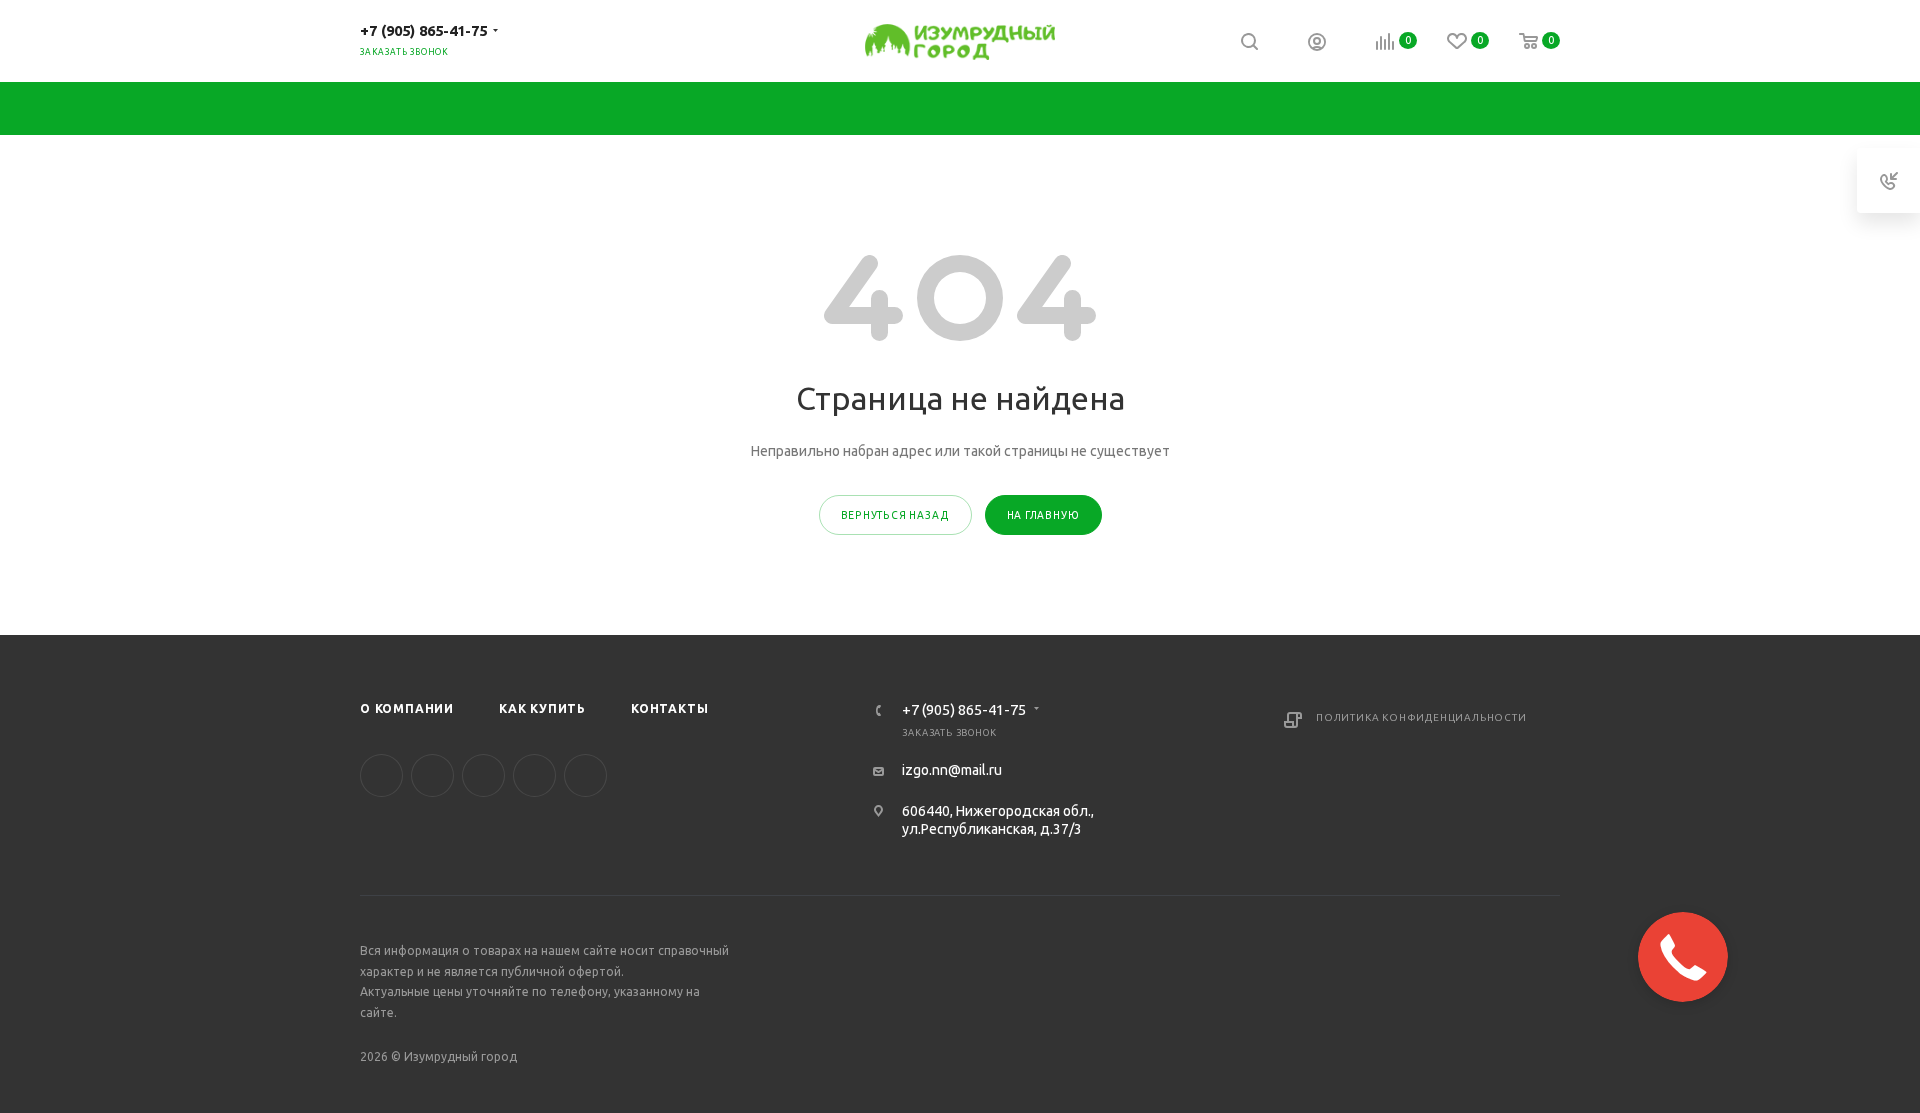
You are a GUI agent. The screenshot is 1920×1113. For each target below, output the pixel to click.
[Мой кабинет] (1317, 44)
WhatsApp (585, 775)
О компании (407, 708)
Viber (534, 775)
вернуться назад (895, 515)
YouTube (483, 775)
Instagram (432, 775)
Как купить (542, 708)
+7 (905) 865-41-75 (423, 30)
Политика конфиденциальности (1421, 717)
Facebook (381, 775)
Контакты (669, 708)
